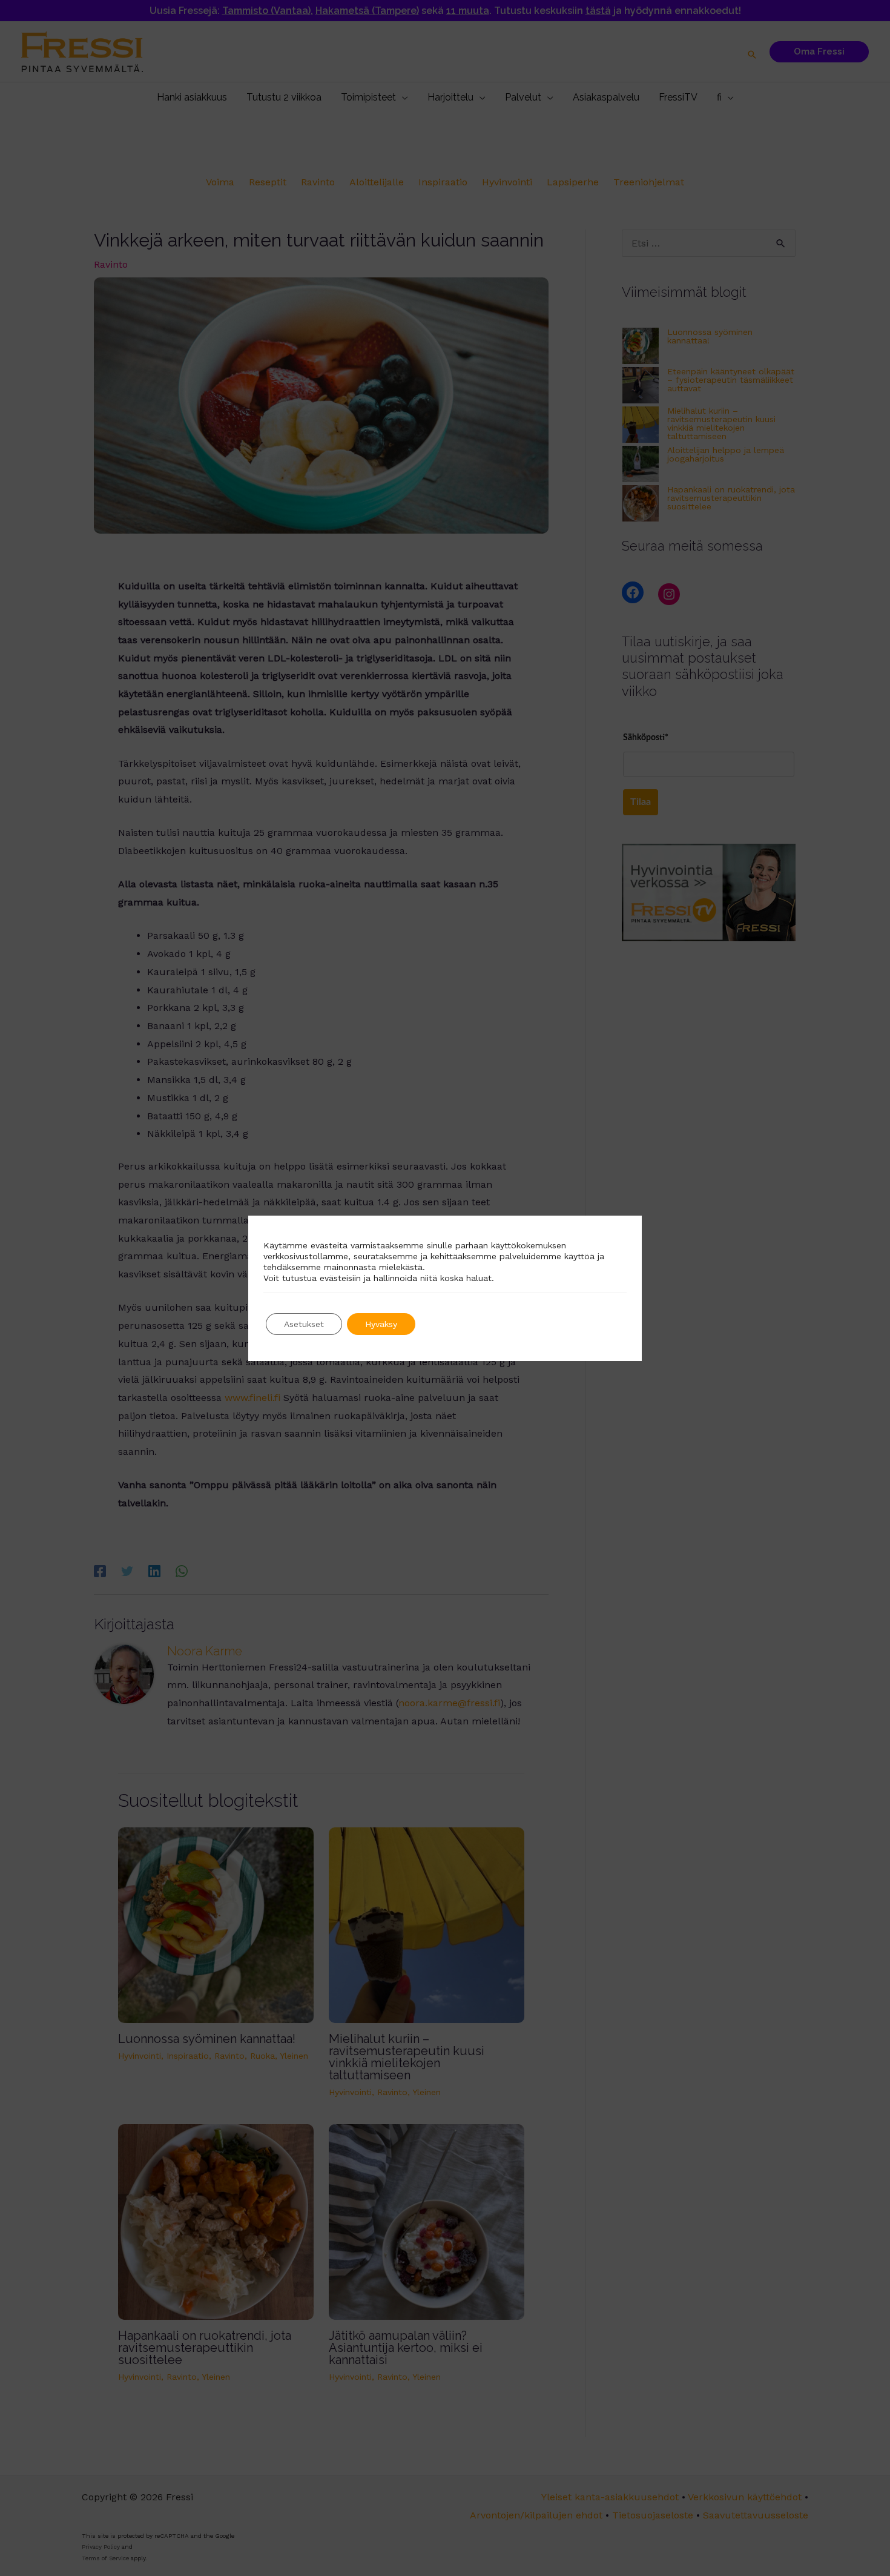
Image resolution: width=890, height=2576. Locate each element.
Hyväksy (381, 1324)
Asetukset (304, 1324)
